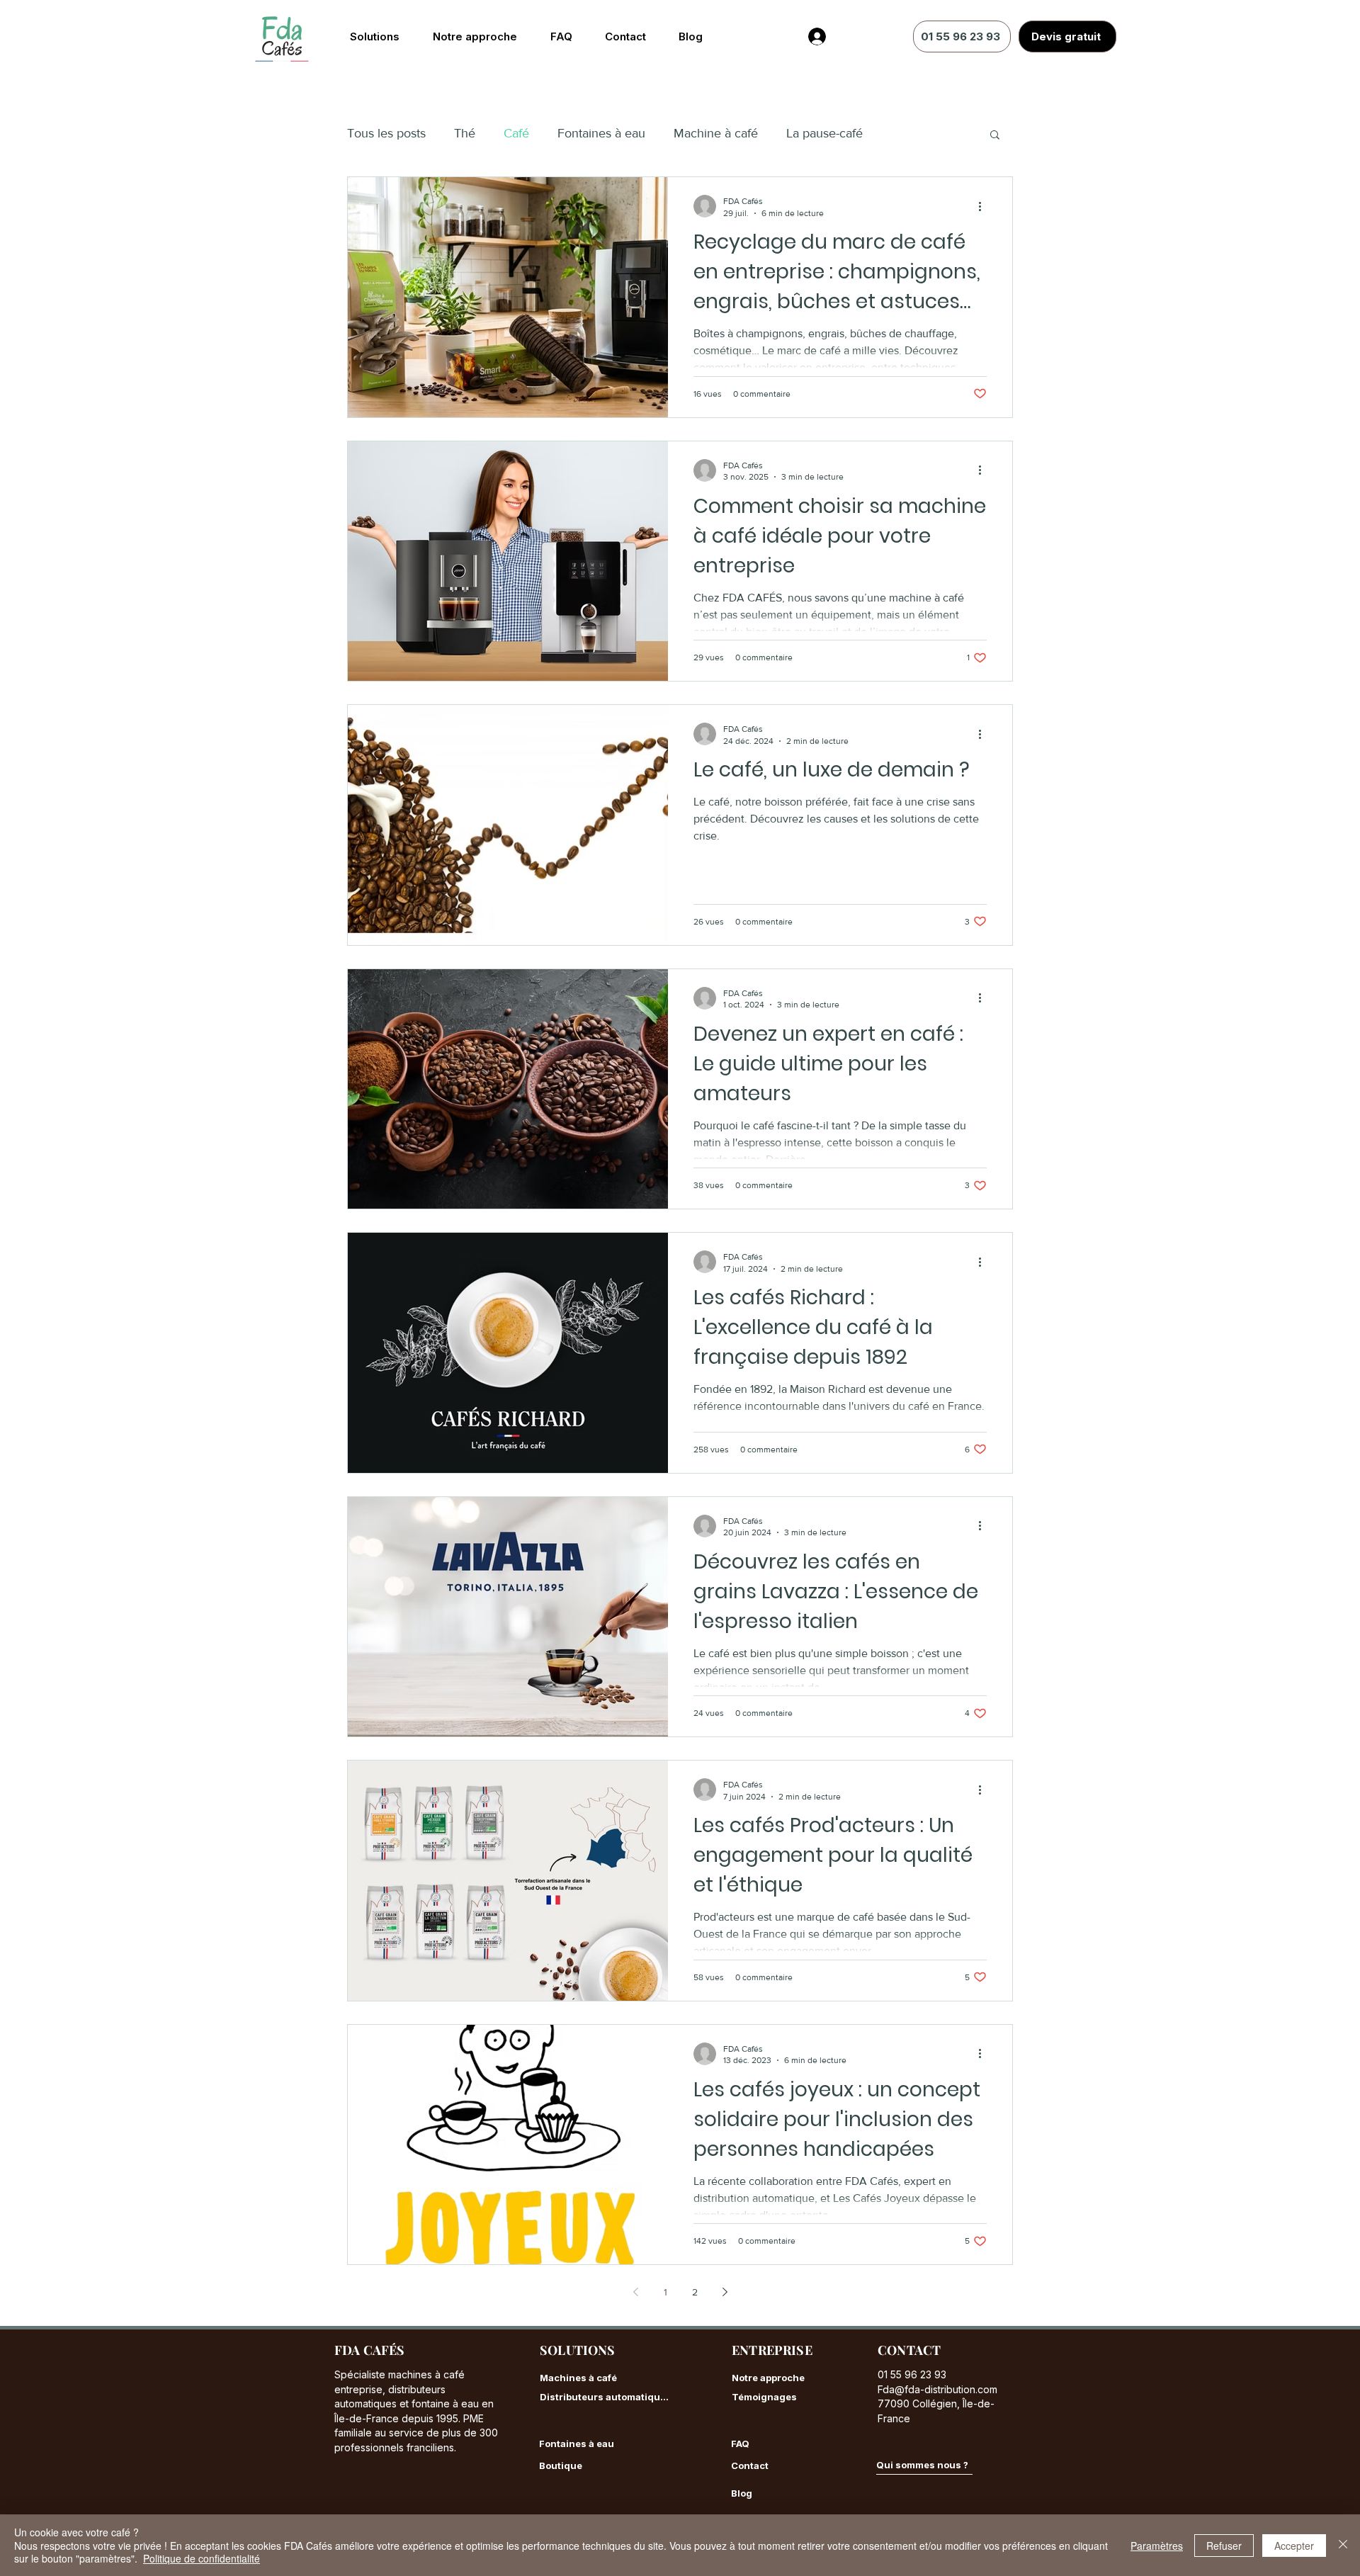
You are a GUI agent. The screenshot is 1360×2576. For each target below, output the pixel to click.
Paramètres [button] (1157, 2546)
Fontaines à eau (601, 133)
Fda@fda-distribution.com (937, 2389)
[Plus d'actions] (985, 206)
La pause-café (824, 133)
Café (516, 133)
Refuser (1224, 2546)
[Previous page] (635, 2292)
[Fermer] (1343, 2545)
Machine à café (716, 133)
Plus (903, 133)
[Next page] (725, 2292)
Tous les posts (386, 133)
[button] (995, 136)
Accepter (1294, 2546)
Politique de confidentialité (202, 2558)
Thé (465, 133)
